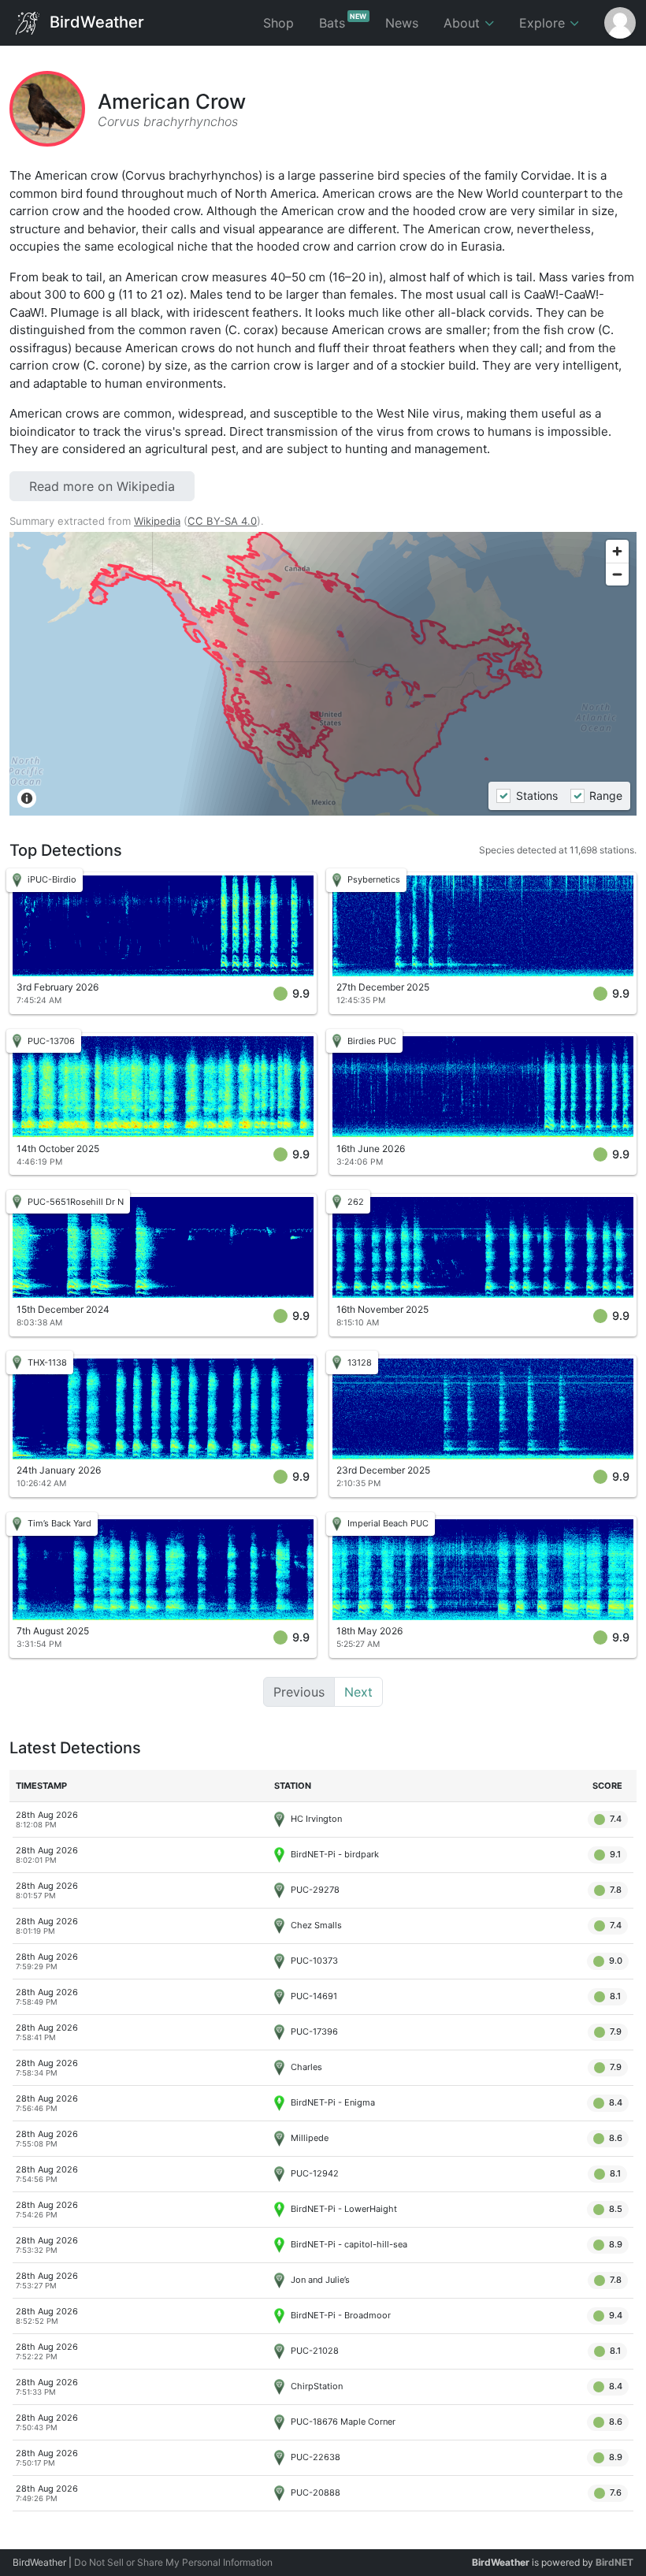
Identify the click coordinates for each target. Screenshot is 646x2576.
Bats (343, 21)
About (464, 23)
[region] (323, 674)
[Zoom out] (617, 574)
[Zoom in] (617, 551)
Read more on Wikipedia (102, 486)
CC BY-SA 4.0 (222, 521)
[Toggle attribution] (27, 798)
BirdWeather (95, 21)
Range (606, 795)
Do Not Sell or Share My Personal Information (173, 2562)
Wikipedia (157, 521)
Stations (536, 795)
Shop (278, 23)
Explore (544, 23)
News (402, 23)
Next (358, 1692)
